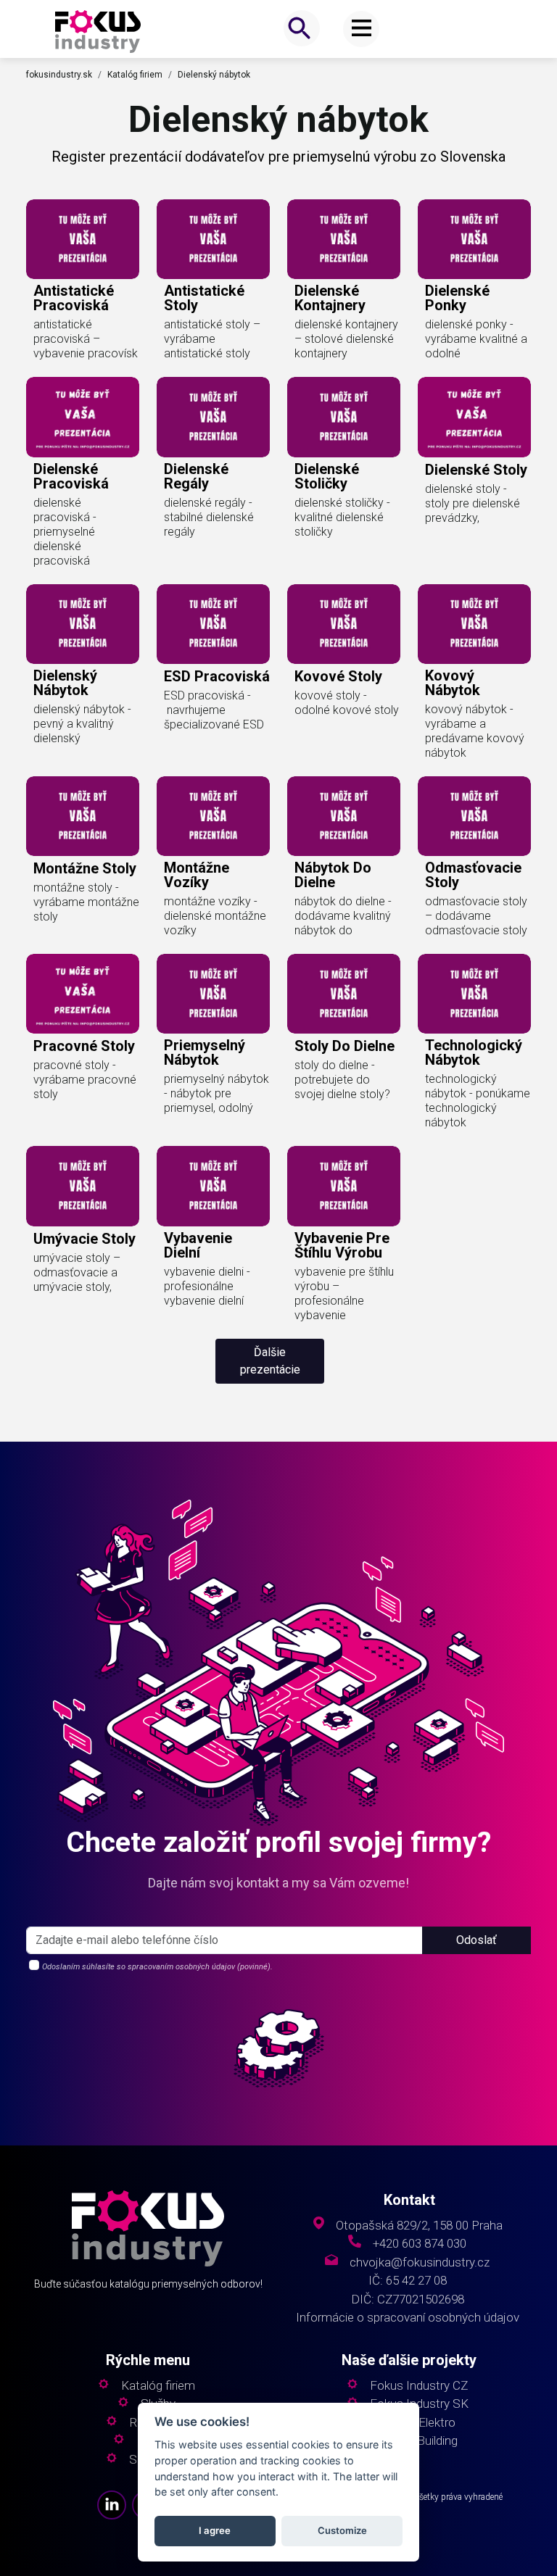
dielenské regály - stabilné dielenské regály (209, 517)
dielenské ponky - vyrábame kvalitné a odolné (476, 339)
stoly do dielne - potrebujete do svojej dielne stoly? (342, 1080)
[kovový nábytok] (474, 624)
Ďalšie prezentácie (270, 1361)
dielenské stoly (476, 470)
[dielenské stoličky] (344, 417)
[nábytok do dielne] (344, 816)
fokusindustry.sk (59, 75)
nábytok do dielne (333, 875)
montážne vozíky (197, 875)
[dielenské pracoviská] (83, 417)
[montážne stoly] (83, 816)
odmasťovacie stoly (473, 875)
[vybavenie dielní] (213, 1186)
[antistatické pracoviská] (83, 239)
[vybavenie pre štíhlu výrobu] (344, 1186)
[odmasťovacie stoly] (474, 816)
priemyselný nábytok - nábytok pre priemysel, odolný (216, 1093)
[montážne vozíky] (213, 816)
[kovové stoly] (344, 624)
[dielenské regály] (213, 417)
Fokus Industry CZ (419, 2386)
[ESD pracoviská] (213, 624)
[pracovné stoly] (83, 994)
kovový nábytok (453, 683)
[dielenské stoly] (474, 417)
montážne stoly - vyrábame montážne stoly (86, 902)
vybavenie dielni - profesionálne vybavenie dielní (207, 1286)
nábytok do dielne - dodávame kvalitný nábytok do (343, 916)
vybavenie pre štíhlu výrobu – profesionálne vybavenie (344, 1293)
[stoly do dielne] (344, 994)
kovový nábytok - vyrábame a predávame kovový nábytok (475, 731)
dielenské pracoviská (71, 476)
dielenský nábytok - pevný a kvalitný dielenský (82, 724)
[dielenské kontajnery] (344, 239)
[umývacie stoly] (83, 1186)
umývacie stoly (84, 1239)
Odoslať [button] (476, 1940)
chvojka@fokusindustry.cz (420, 2263)
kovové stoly (338, 676)
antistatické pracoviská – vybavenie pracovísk (86, 339)
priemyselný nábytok (205, 1052)
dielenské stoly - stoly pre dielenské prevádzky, (473, 503)
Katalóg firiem (135, 75)
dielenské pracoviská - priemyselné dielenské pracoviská (65, 532)
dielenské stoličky (327, 476)
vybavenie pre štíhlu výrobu (342, 1245)
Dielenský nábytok (214, 75)
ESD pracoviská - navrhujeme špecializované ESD (214, 710)
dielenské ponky (457, 298)
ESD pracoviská (217, 676)
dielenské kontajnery (330, 298)
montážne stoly (85, 868)
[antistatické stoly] (213, 239)
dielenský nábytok (65, 683)
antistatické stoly (204, 298)
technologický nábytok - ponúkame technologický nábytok (478, 1101)
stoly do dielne (344, 1046)
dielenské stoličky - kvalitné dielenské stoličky (342, 517)
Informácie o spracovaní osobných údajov (408, 2318)
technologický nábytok (474, 1052)
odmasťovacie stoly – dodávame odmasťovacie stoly (476, 916)
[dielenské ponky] (474, 239)
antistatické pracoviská (74, 298)
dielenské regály (196, 476)
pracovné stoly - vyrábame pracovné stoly (85, 1080)
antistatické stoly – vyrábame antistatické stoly (212, 339)
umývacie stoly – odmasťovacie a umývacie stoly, (77, 1272)
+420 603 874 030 (420, 2244)
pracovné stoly (84, 1046)
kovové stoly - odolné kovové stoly (347, 703)
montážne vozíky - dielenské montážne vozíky (215, 916)
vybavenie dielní (198, 1245)
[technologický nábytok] (474, 994)
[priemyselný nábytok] (213, 994)
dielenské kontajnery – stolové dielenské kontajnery (346, 339)
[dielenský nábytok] (83, 624)
